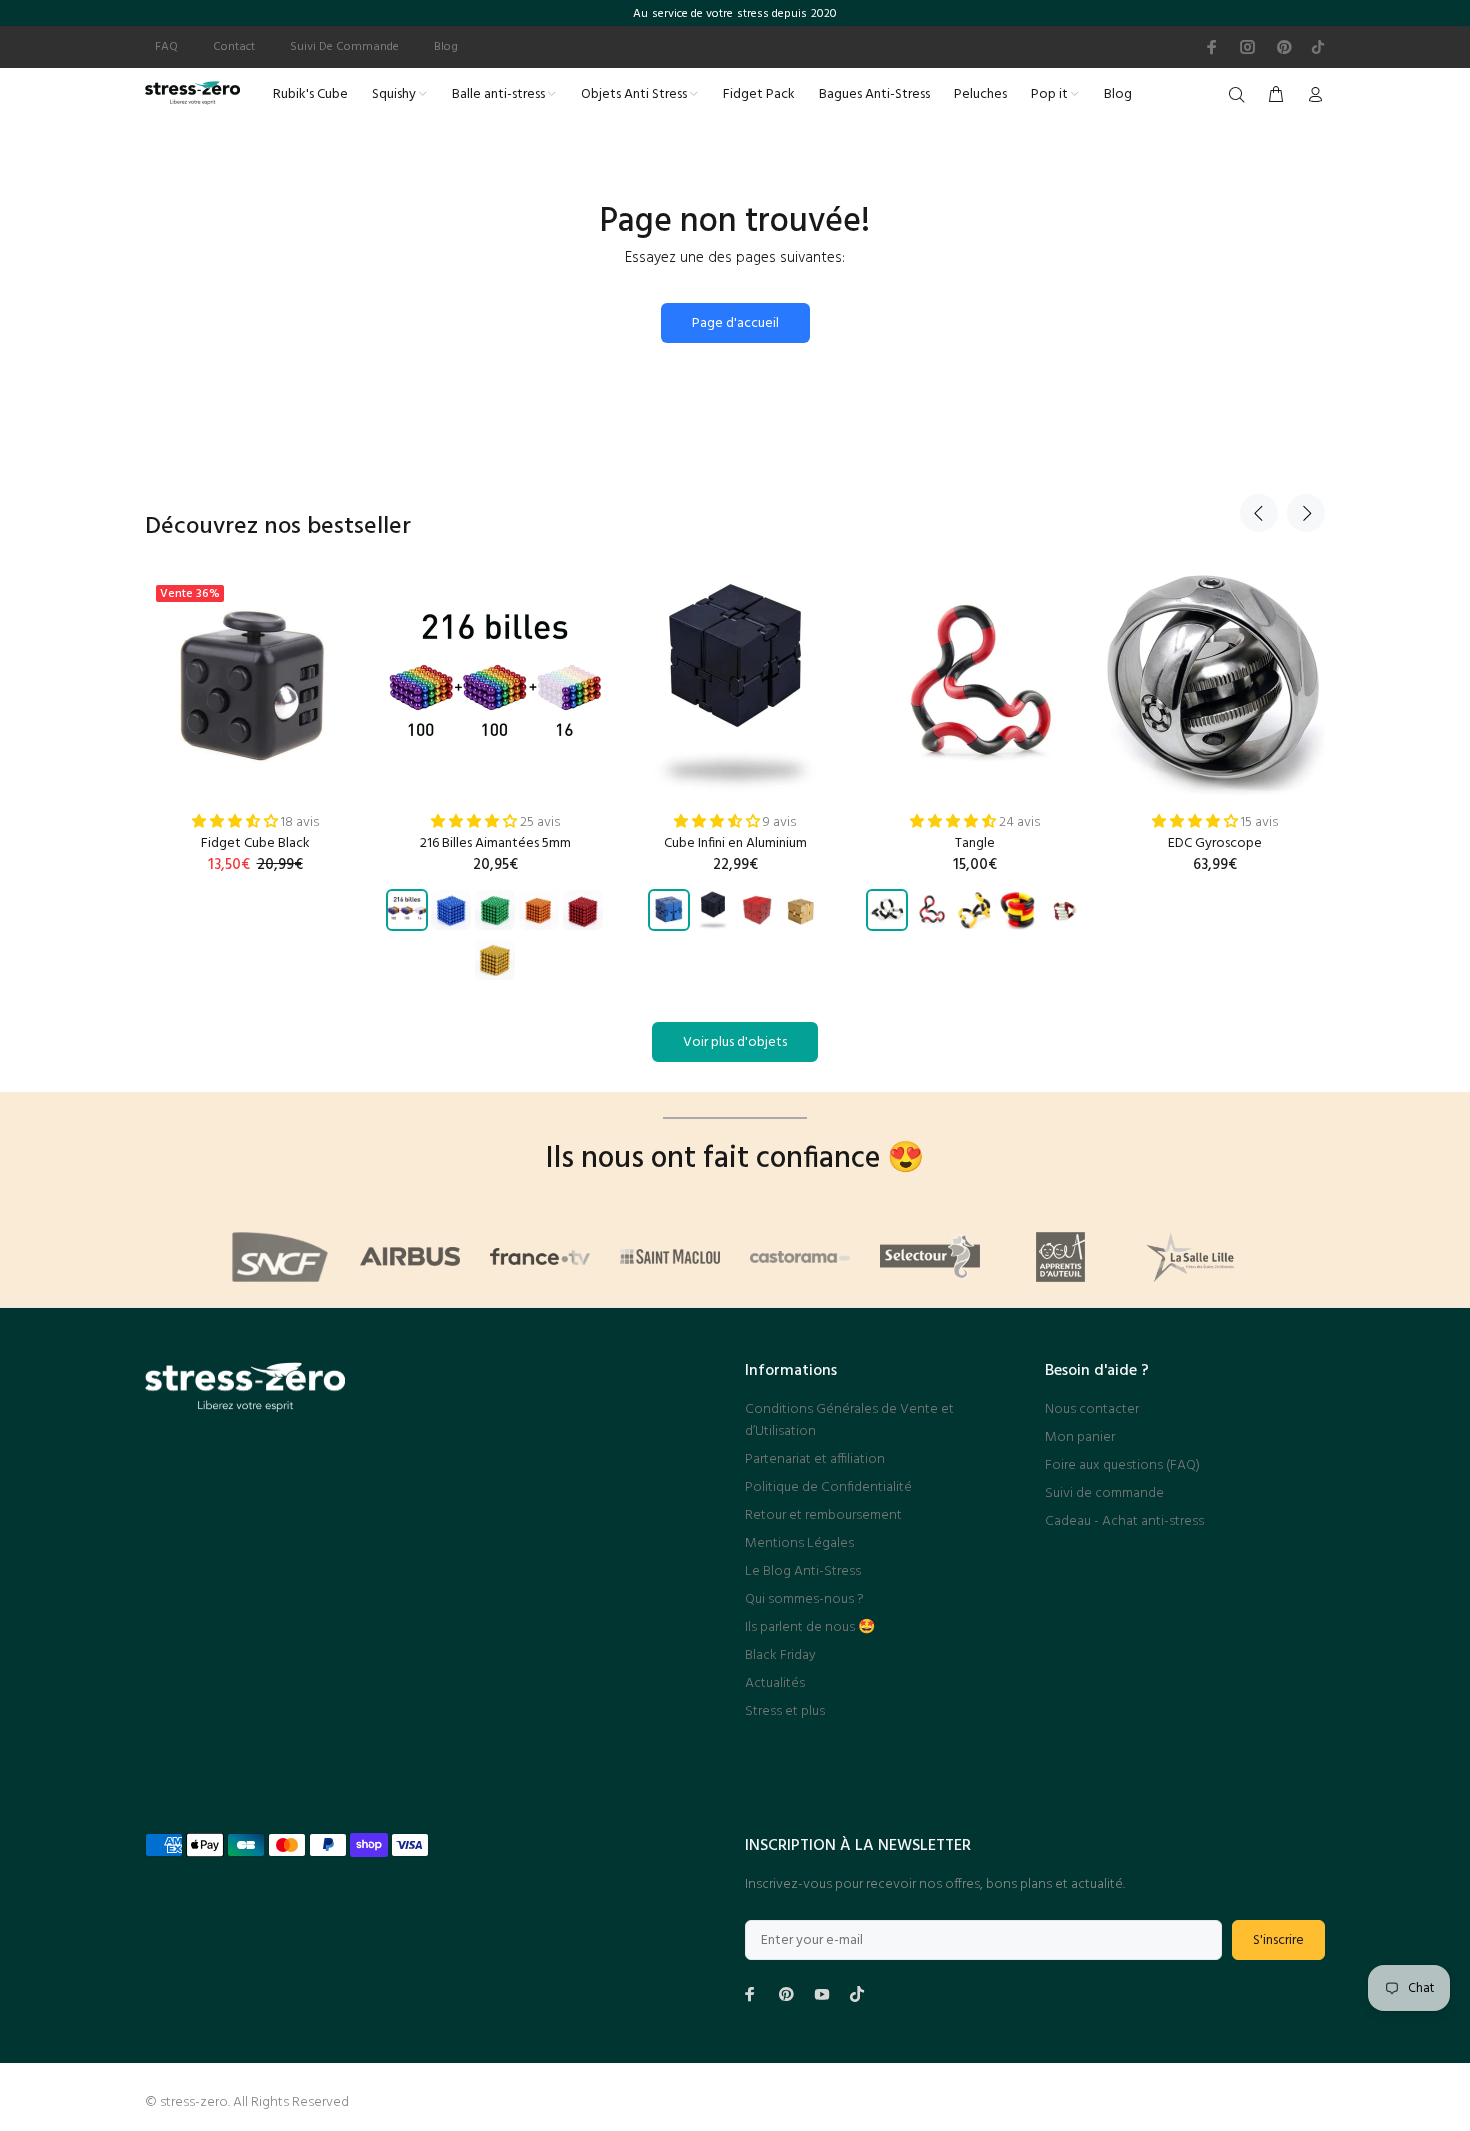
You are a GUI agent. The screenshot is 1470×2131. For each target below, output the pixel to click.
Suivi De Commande (344, 47)
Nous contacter (1092, 1409)
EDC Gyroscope (1215, 843)
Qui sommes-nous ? (804, 1599)
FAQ (166, 47)
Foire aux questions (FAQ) (1122, 1465)
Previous (1259, 513)
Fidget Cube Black (255, 843)
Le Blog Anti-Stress (803, 1571)
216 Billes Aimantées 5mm (495, 843)
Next (1306, 513)
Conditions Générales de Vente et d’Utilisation (849, 1420)
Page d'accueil (735, 323)
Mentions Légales (799, 1543)
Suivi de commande (1104, 1493)
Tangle (975, 843)
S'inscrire (1278, 1940)
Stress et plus (785, 1711)
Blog (446, 47)
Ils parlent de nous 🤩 (810, 1627)
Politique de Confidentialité (828, 1487)
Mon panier (1080, 1437)
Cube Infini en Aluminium (735, 843)
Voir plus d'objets (735, 1042)
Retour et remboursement (823, 1515)
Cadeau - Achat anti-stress (1124, 1521)
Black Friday (780, 1655)
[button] (236, 822)
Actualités (775, 1683)
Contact (234, 47)
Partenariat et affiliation (815, 1459)
